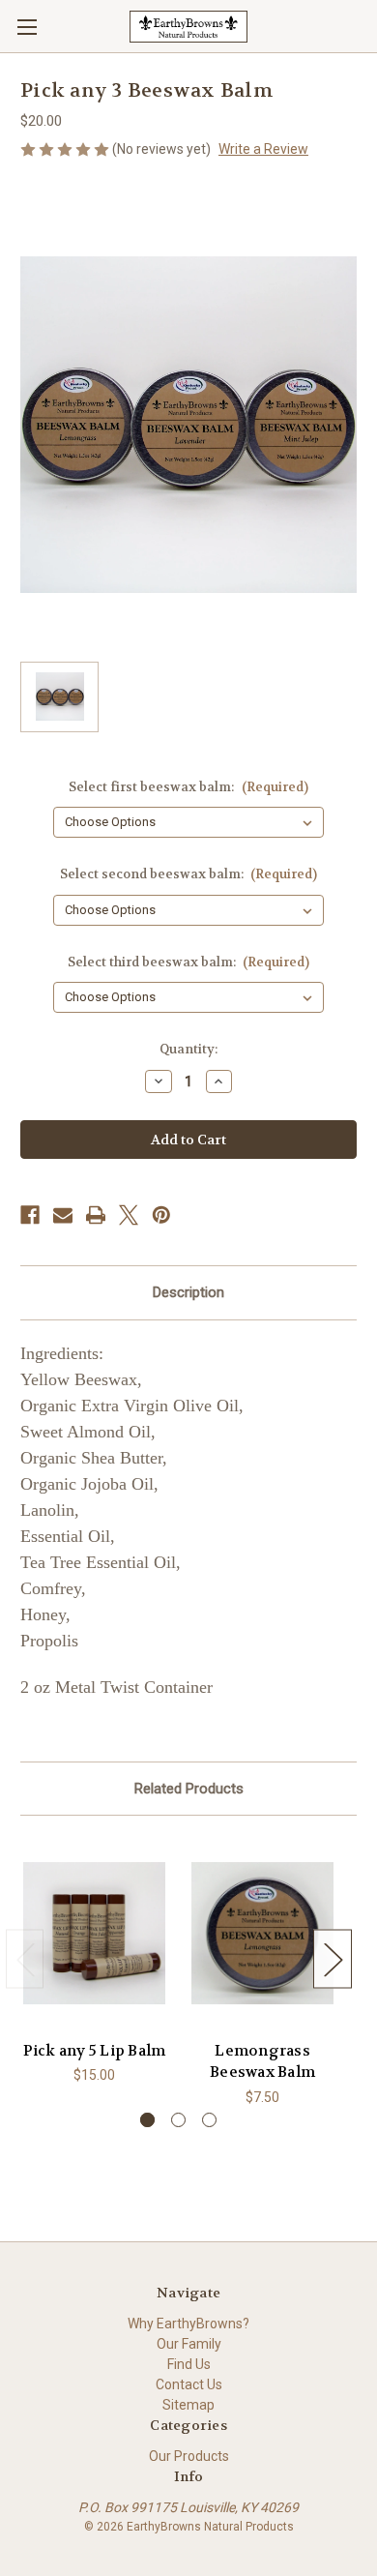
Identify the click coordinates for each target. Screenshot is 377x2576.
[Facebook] (30, 1215)
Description (188, 1292)
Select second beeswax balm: (189, 874)
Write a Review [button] (263, 149)
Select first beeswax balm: (188, 787)
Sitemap (188, 2405)
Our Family (189, 2344)
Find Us (189, 2364)
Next (333, 1959)
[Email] (63, 1215)
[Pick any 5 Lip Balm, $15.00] (94, 1933)
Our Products (189, 2456)
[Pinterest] (161, 1215)
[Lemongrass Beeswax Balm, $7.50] (262, 1933)
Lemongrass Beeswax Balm (262, 2062)
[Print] (96, 1215)
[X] (129, 1215)
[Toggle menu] (27, 27)
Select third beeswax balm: (189, 962)
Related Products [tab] (189, 1789)
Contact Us (189, 2384)
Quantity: (188, 1049)
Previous (25, 1959)
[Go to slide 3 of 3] (209, 2120)
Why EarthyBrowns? (188, 2324)
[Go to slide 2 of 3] (178, 2120)
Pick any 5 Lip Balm (95, 2051)
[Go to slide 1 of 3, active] (147, 2120)
